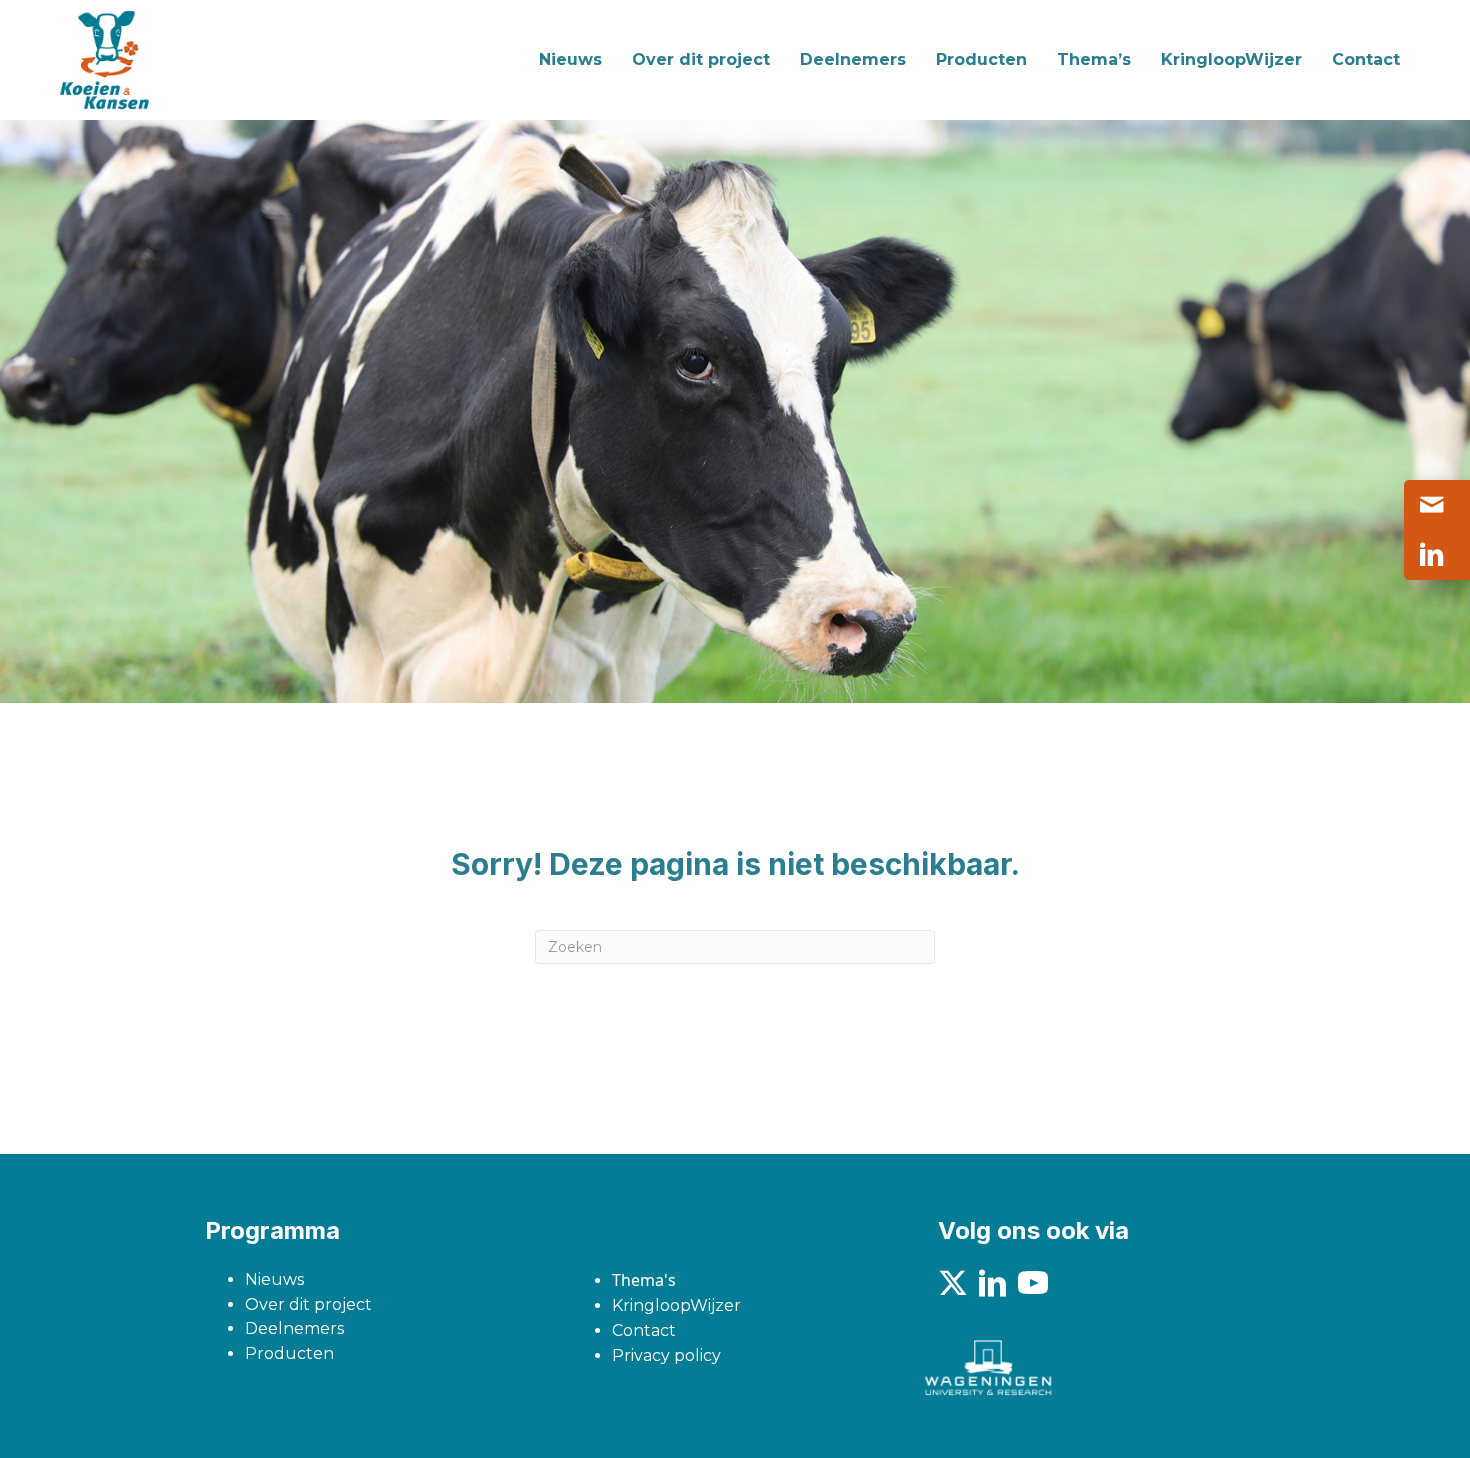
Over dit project (308, 1304)
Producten (289, 1353)
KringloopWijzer (676, 1305)
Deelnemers (294, 1328)
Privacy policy (666, 1355)
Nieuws (274, 1279)
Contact (644, 1330)
